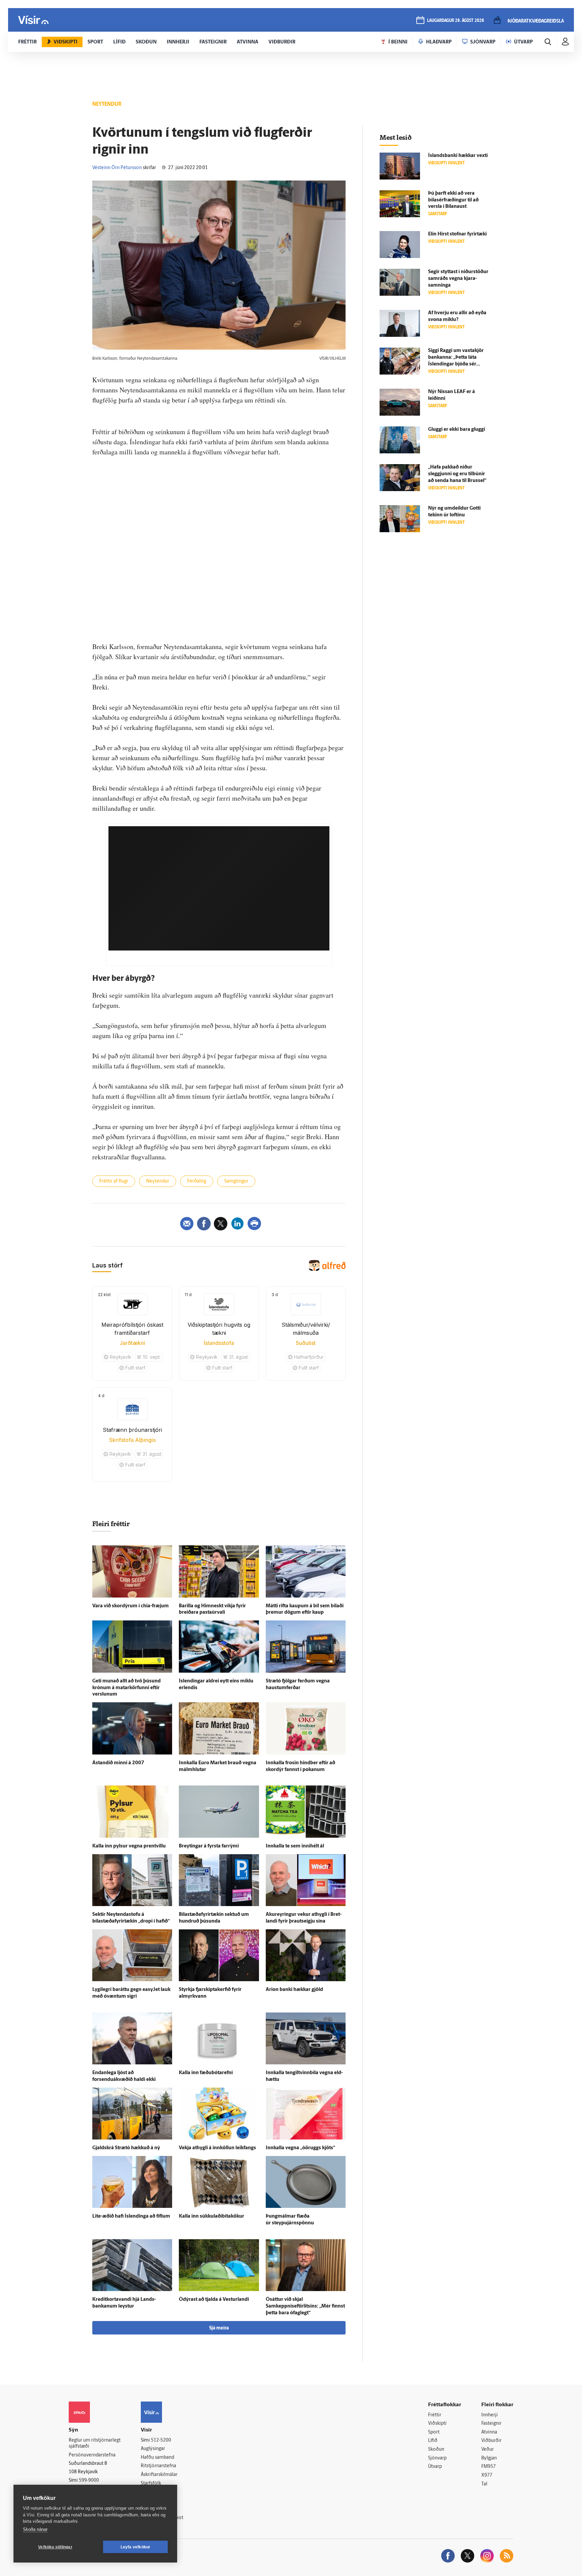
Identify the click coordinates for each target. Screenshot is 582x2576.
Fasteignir (491, 2424)
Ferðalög (197, 1181)
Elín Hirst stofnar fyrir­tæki (457, 234)
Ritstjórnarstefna (158, 2466)
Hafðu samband (157, 2458)
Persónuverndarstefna (92, 2455)
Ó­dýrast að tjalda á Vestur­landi (214, 2300)
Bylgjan (489, 2458)
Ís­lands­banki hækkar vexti (458, 156)
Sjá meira (219, 2328)
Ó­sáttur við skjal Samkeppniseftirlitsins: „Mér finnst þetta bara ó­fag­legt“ (305, 2306)
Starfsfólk (151, 2484)
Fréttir (435, 2415)
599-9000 (89, 2481)
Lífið (433, 2441)
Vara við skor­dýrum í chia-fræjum (131, 1606)
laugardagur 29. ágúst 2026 (456, 21)
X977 (487, 2475)
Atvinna (489, 2432)
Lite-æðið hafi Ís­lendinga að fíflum (131, 2216)
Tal (484, 2484)
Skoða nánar (35, 2529)
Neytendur (158, 1181)
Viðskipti (437, 2424)
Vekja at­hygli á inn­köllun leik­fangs (217, 2148)
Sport (434, 2432)
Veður (488, 2450)
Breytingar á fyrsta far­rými (209, 1846)
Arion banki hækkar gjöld (294, 1990)
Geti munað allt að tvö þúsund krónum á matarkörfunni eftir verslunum (126, 1688)
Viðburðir (491, 2441)
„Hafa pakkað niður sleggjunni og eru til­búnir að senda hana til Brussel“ (457, 474)
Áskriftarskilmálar (159, 2475)
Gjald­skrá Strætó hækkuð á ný (126, 2148)
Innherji (490, 2415)
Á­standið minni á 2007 (118, 1763)
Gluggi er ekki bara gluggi (457, 430)
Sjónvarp (437, 2458)
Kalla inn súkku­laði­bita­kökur (212, 2216)
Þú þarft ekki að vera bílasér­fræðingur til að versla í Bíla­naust (453, 200)
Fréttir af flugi (114, 1181)
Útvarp (435, 2467)
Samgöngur (236, 1181)
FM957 (489, 2467)
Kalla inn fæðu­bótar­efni (206, 2073)
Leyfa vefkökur (136, 2547)
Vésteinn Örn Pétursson (117, 168)
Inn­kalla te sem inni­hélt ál (295, 1846)
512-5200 (161, 2440)
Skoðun (436, 2450)
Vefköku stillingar (55, 2547)
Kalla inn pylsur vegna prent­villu (129, 1846)
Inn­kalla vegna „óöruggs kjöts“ (300, 2148)
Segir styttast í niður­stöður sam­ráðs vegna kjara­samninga (458, 279)
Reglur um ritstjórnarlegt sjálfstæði (95, 2444)
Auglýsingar (153, 2449)
